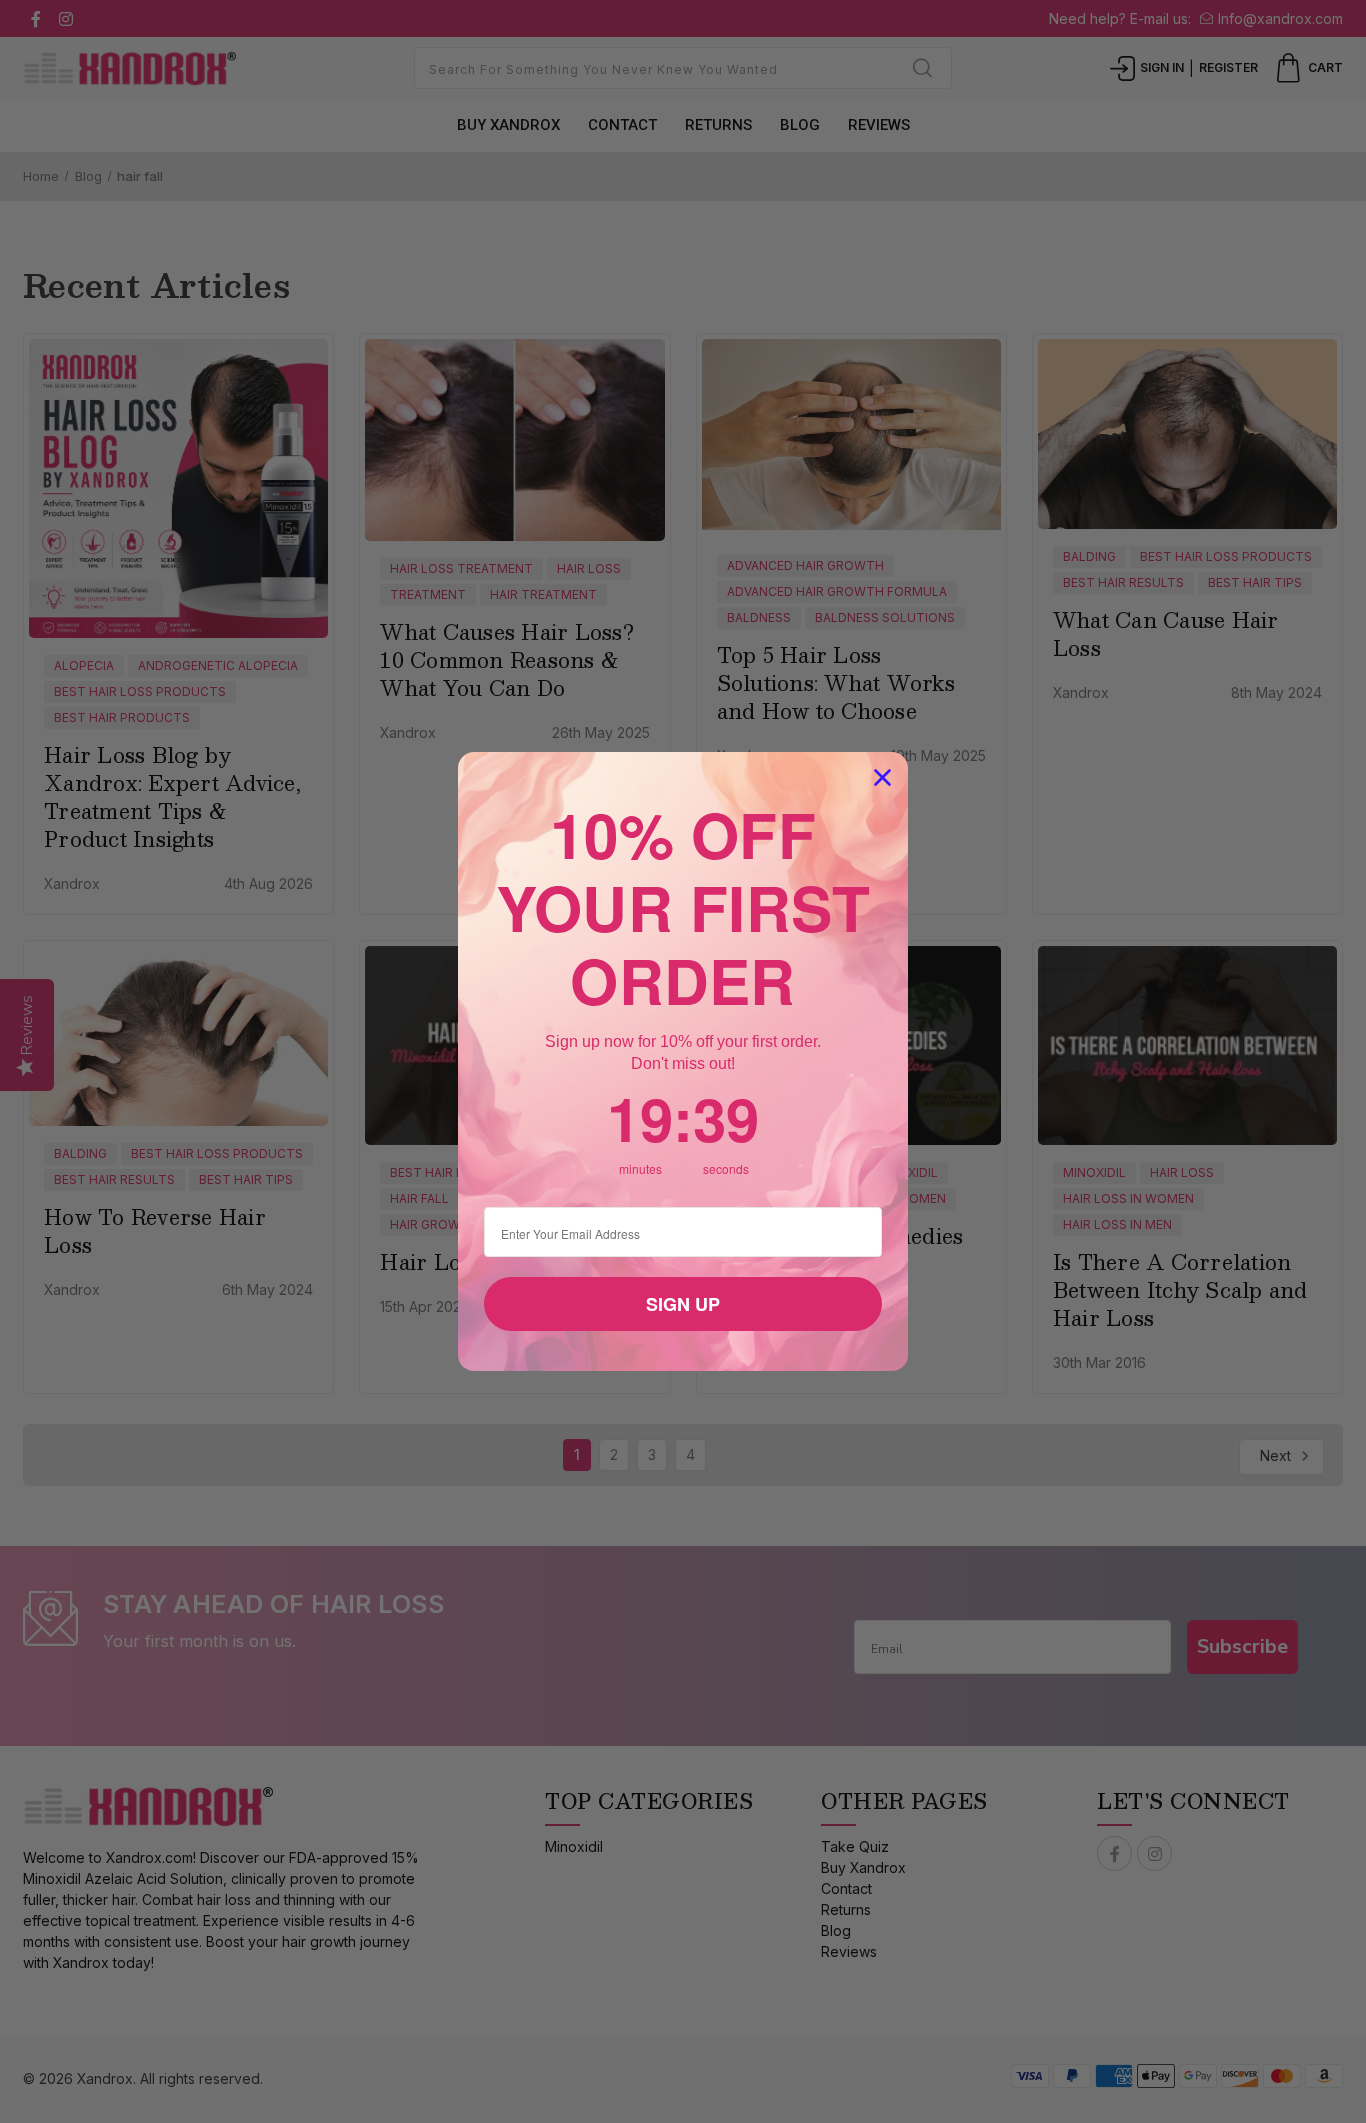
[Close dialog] (882, 777)
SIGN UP (683, 1304)
